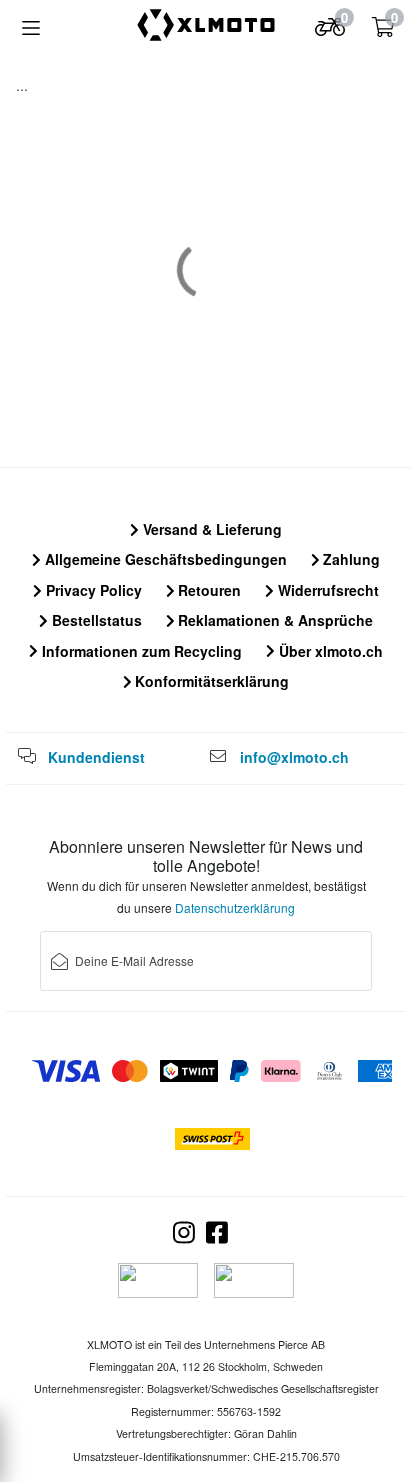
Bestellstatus (95, 620)
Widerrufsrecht (326, 590)
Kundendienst (96, 757)
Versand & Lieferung (210, 529)
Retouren (207, 590)
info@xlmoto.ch (294, 757)
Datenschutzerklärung (235, 907)
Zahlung (349, 559)
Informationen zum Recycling (140, 651)
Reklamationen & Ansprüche (273, 620)
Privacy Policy (92, 590)
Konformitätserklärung (210, 681)
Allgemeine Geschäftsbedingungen (164, 559)
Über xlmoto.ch (329, 651)
